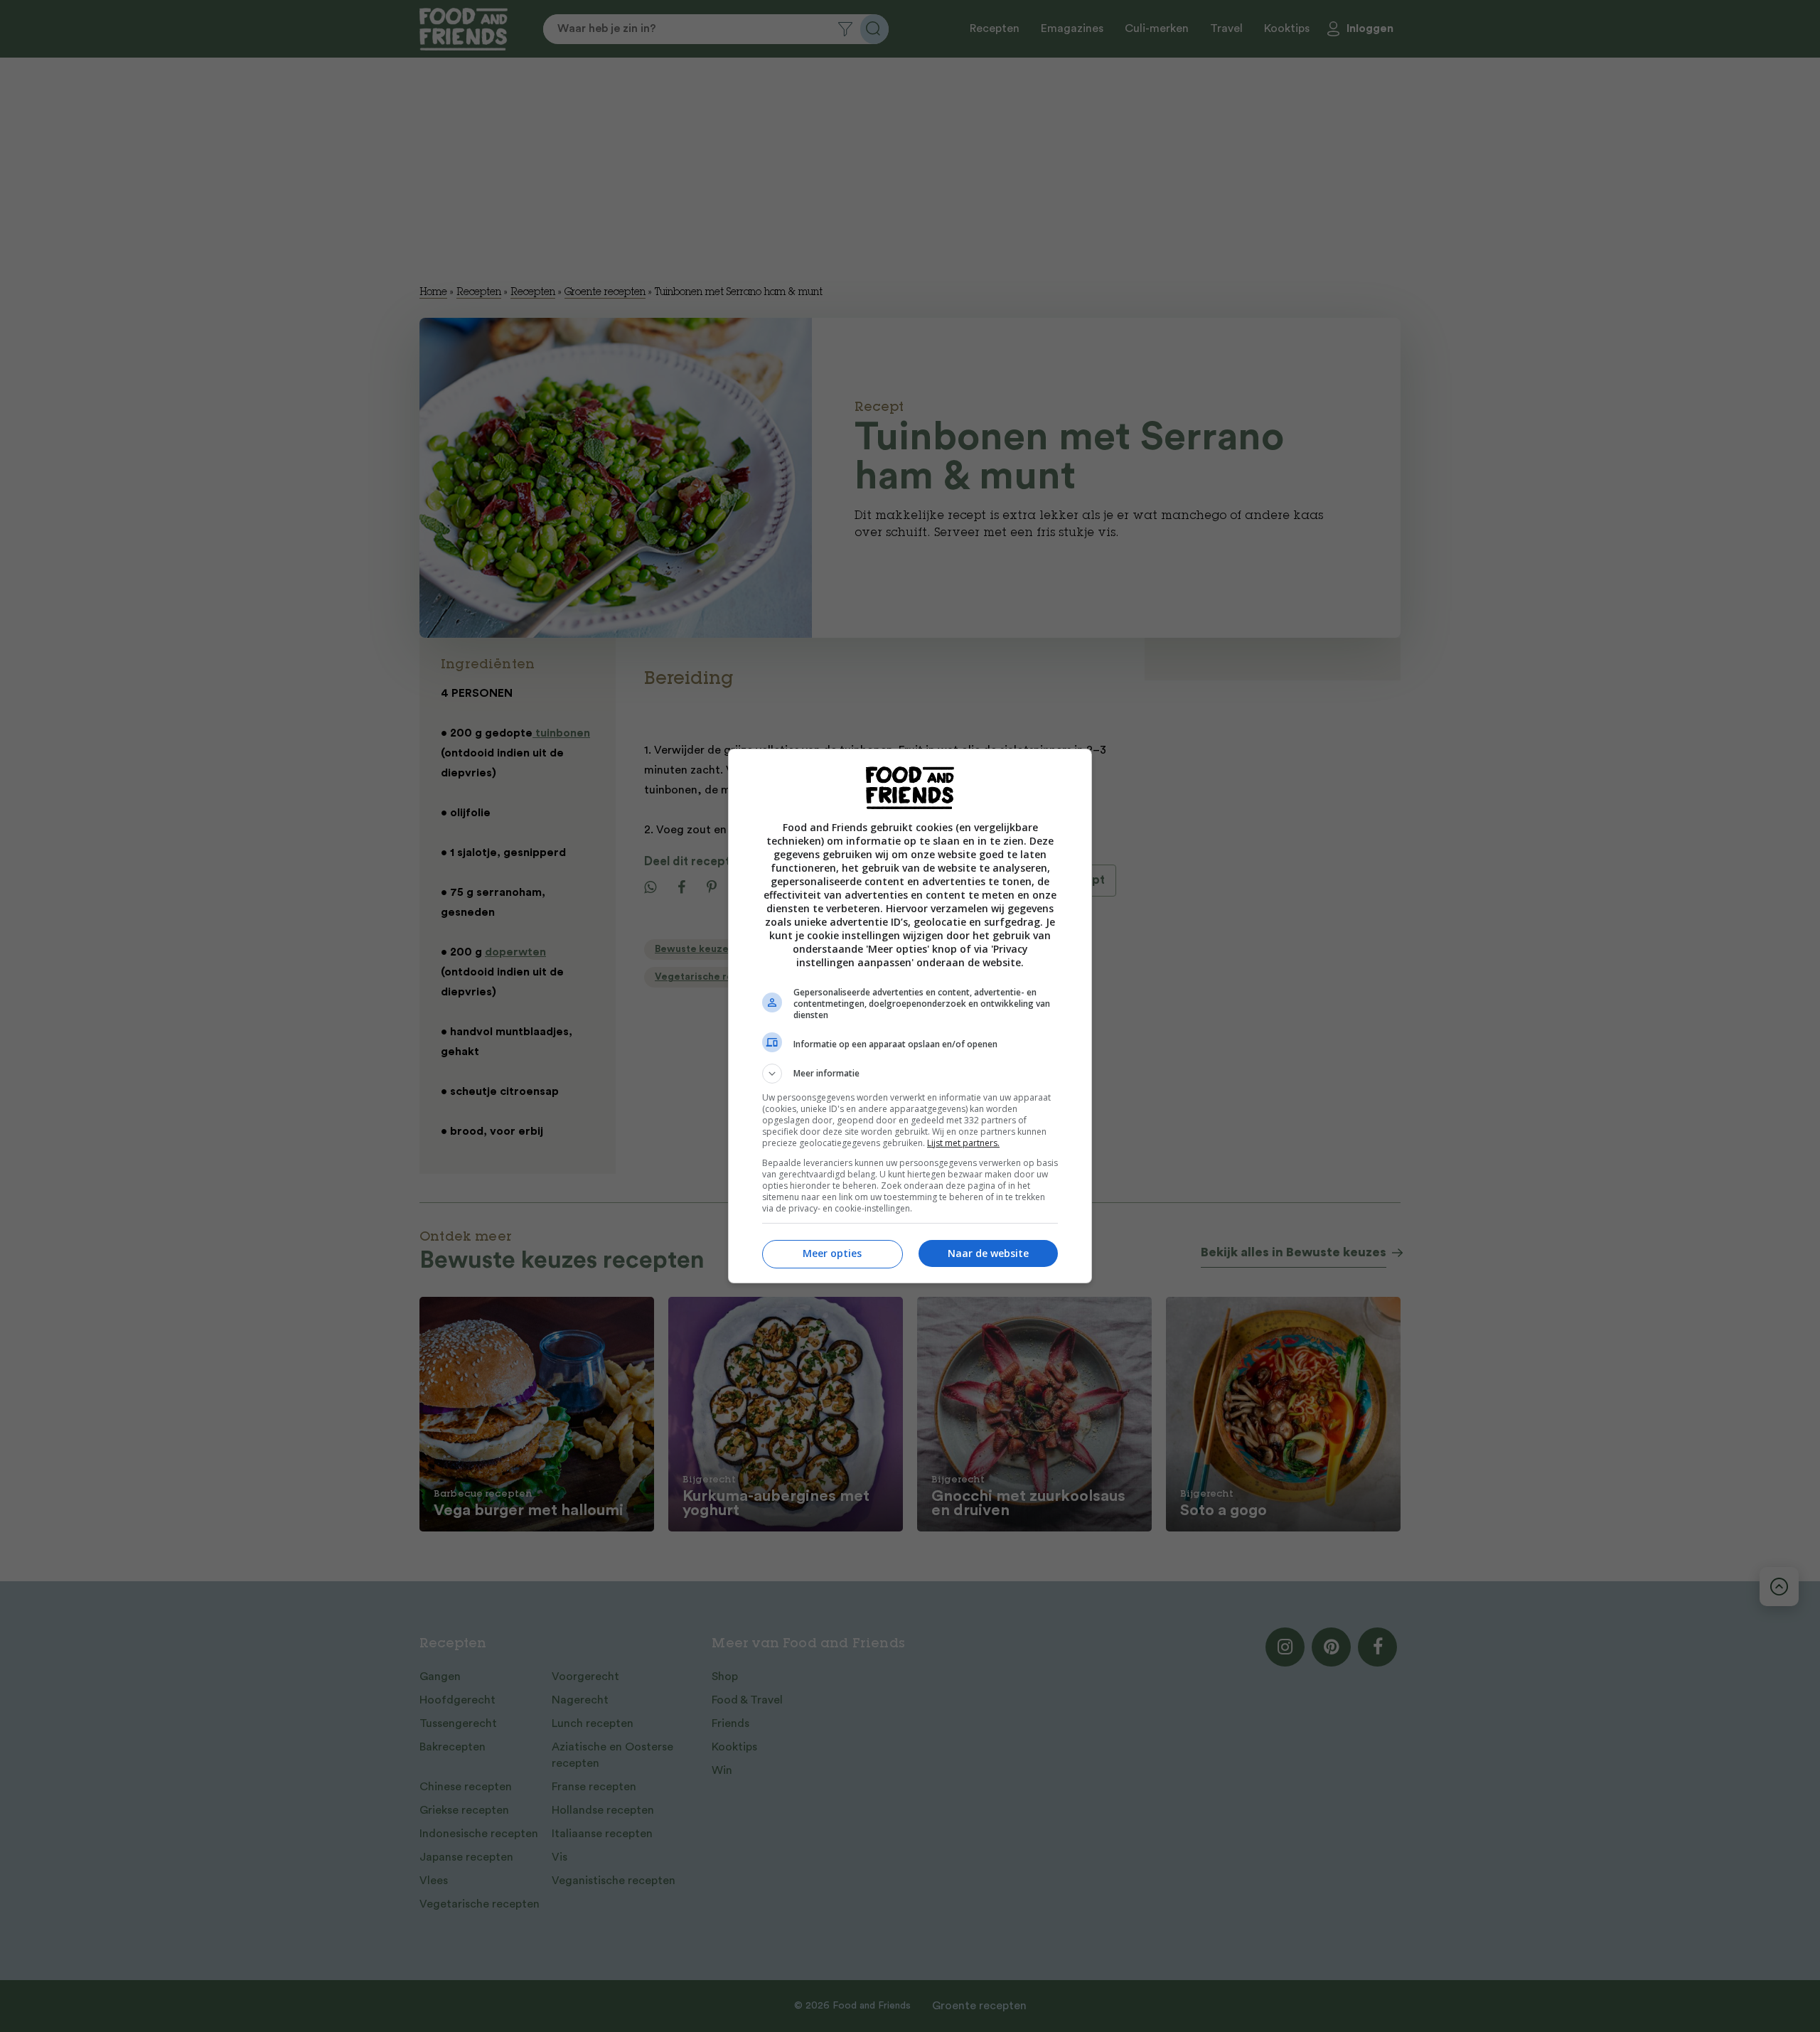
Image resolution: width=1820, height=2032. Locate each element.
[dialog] (910, 1016)
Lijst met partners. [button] (963, 1143)
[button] (910, 1074)
